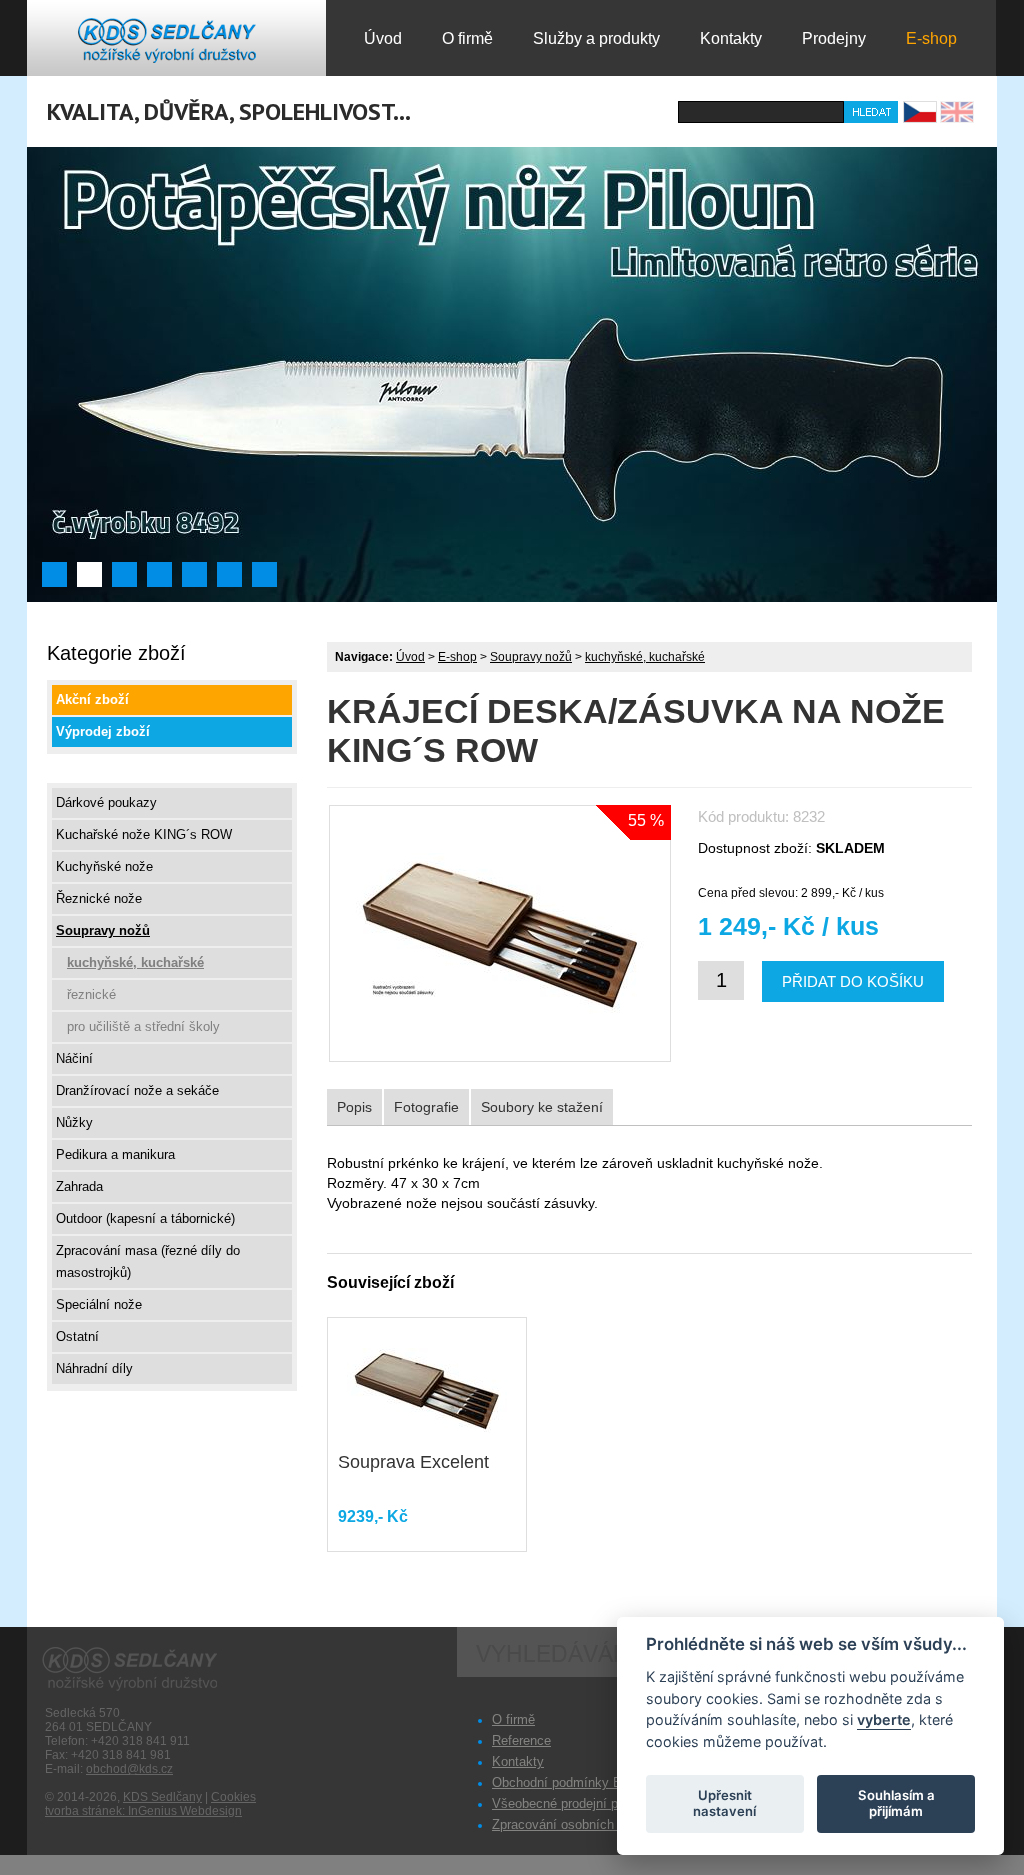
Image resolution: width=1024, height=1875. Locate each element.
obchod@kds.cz (129, 1769)
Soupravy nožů (531, 657)
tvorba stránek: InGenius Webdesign (143, 1811)
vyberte (884, 1719)
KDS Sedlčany (162, 1797)
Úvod (410, 657)
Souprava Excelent (413, 1462)
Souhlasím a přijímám (896, 1803)
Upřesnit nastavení (724, 1803)
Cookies (233, 1797)
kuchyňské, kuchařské (645, 657)
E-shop (457, 657)
